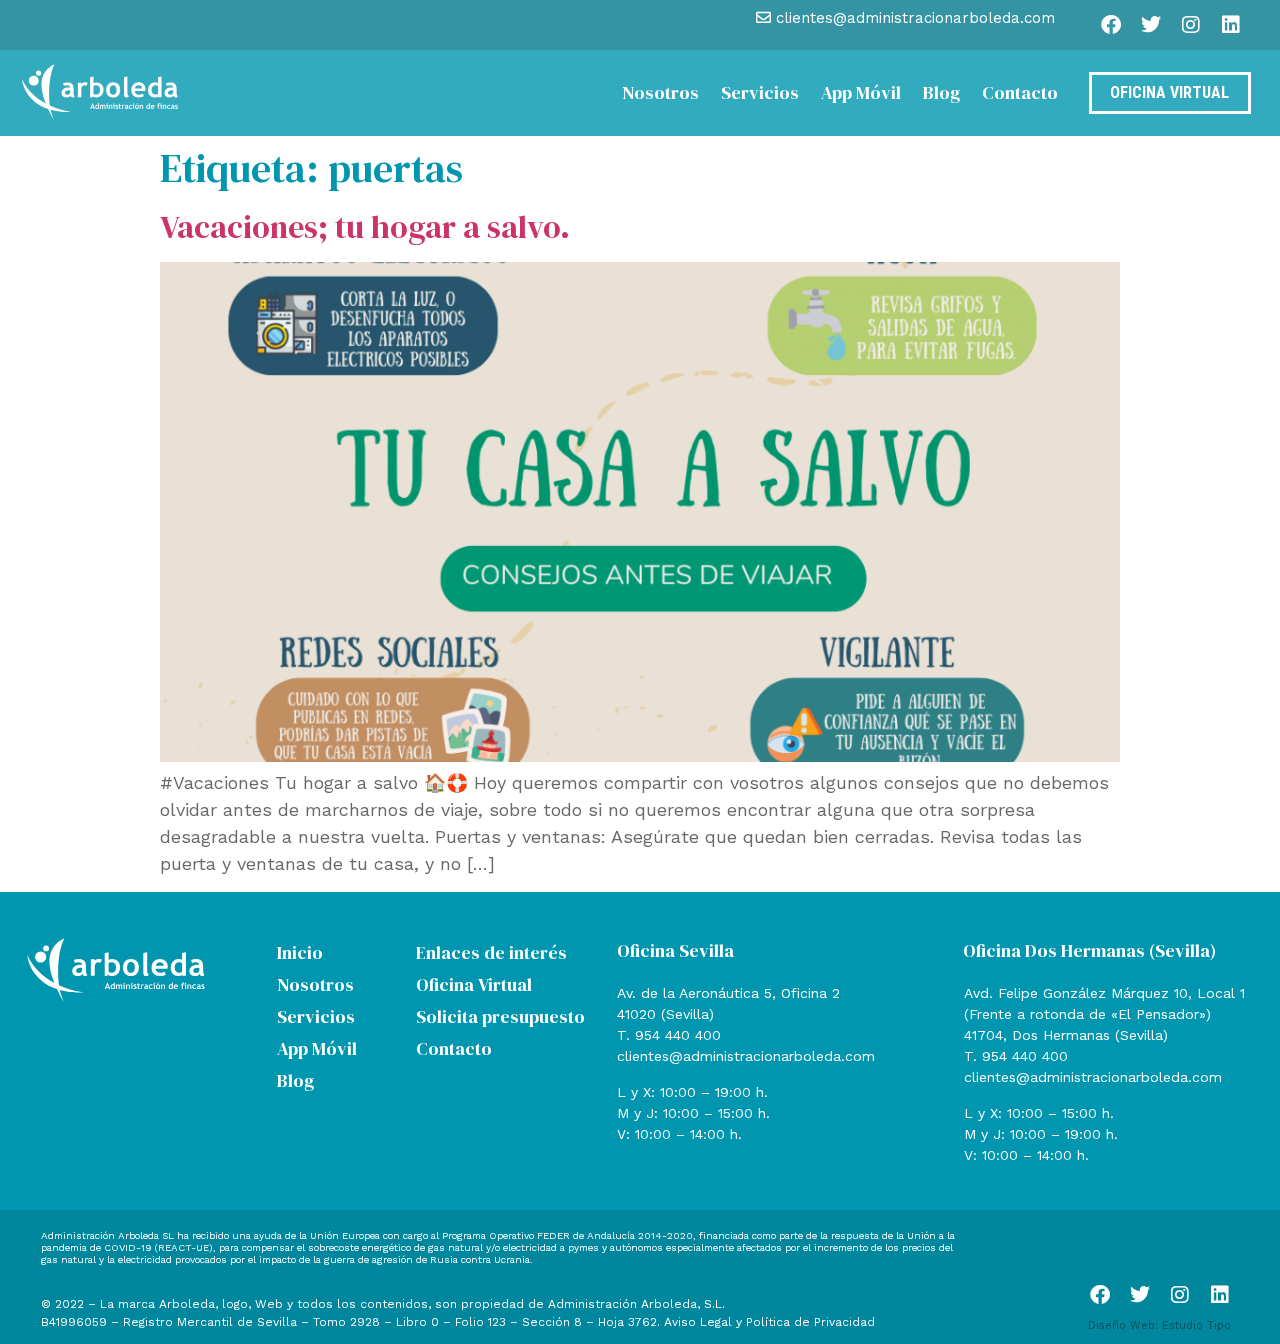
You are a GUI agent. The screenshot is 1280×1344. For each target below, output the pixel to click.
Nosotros (660, 92)
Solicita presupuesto (500, 1016)
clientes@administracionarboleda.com (746, 1056)
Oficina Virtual (474, 984)
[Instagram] (1191, 25)
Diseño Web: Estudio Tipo (1159, 1325)
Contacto (1020, 92)
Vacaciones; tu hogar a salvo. (365, 227)
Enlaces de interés (491, 952)
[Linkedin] (1231, 25)
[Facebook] (1111, 25)
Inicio (300, 952)
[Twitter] (1151, 25)
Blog (941, 92)
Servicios (760, 92)
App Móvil (861, 92)
